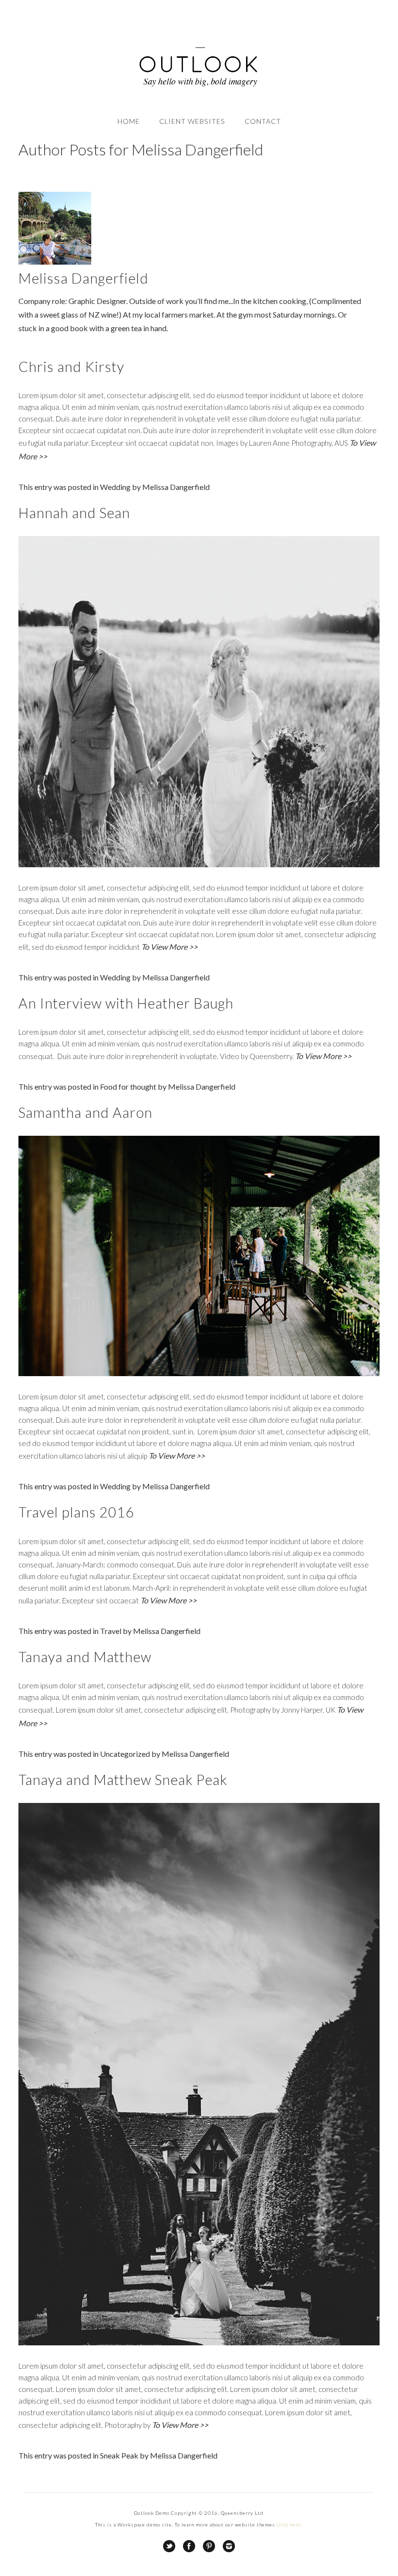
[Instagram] (229, 2546)
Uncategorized (125, 1754)
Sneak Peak (119, 2455)
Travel (111, 1631)
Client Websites (192, 121)
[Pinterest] (209, 2546)
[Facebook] (189, 2546)
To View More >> (169, 947)
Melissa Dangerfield (176, 487)
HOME (129, 121)
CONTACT (263, 121)
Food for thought (128, 1086)
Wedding (115, 487)
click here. (290, 2525)
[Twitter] (169, 2546)
